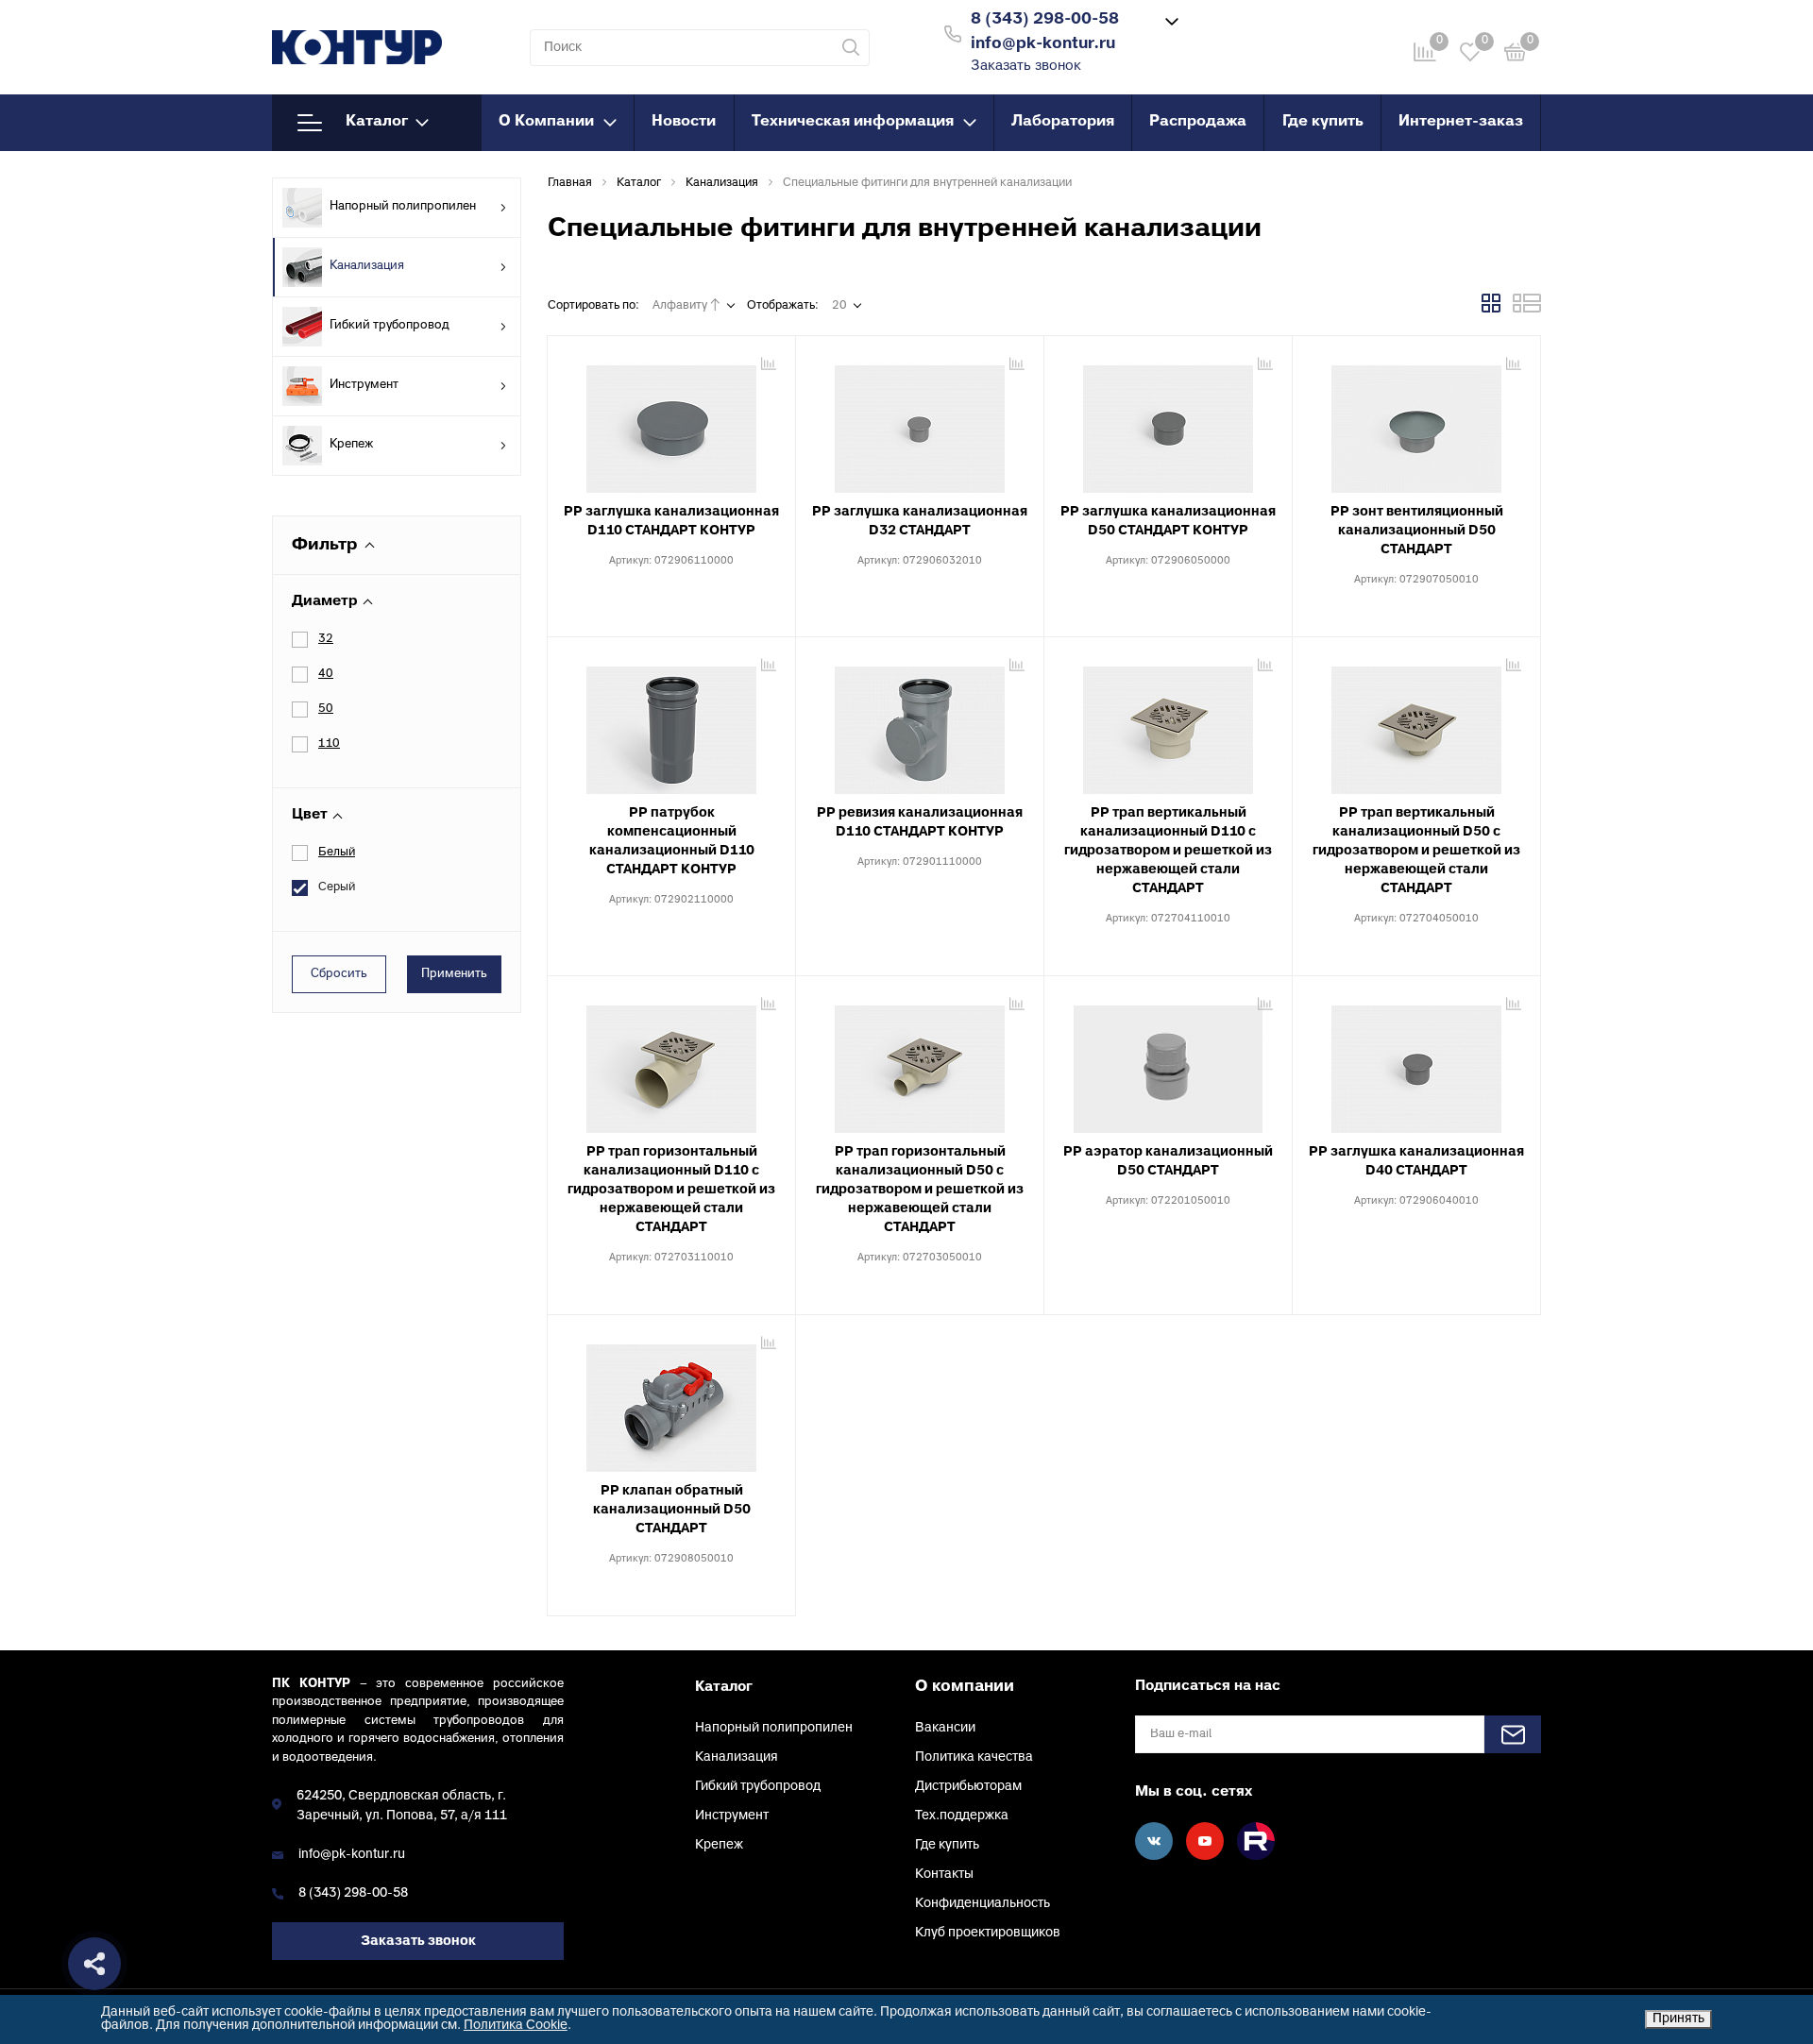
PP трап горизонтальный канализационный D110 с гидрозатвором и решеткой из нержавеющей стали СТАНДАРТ (671, 1190)
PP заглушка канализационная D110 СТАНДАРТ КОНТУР (671, 522)
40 (326, 674)
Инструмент (364, 385)
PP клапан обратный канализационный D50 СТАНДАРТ (672, 1510)
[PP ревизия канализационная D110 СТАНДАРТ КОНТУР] (920, 723)
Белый (337, 853)
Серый (337, 887)
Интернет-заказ (1461, 122)
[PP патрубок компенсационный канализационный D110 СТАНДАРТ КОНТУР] (671, 723)
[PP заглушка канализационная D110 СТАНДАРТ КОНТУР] (671, 422)
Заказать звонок (1026, 67)
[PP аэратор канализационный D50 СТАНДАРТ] (1168, 1062)
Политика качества (974, 1757)
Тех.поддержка (962, 1816)
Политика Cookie (516, 2026)
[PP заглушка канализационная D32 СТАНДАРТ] (920, 422)
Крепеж (351, 445)
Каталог (377, 122)
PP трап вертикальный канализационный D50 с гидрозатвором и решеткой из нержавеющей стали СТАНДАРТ (1416, 851)
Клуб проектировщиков (988, 1933)
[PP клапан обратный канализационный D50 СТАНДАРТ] (671, 1401)
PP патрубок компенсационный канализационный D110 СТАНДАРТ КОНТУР (672, 842)
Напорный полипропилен (403, 207)
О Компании (546, 122)
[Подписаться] (1513, 1734)
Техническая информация (853, 122)
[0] (1516, 55)
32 (326, 639)
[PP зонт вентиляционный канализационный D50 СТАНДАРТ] (1416, 422)
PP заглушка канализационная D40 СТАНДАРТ (1416, 1162)
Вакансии (945, 1728)
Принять (1678, 2019)
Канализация (367, 266)
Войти (1249, 32)
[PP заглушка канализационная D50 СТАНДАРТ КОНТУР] (1168, 422)
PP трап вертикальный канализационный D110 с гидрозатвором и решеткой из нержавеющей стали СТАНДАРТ (1168, 851)
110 (329, 744)
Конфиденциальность (983, 1904)
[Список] (1527, 310)
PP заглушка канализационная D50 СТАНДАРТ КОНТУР (1168, 522)
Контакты (944, 1875)
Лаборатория (1063, 122)
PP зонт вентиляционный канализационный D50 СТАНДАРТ (1417, 531)
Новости (684, 122)
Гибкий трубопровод (390, 326)
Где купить (1323, 122)
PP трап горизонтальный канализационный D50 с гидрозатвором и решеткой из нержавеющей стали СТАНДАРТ (920, 1190)
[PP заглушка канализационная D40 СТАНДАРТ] (1416, 1062)
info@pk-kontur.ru (352, 1855)
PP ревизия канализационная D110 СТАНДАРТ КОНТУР (920, 823)
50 (326, 709)
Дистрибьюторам (968, 1787)
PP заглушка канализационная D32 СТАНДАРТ (920, 522)
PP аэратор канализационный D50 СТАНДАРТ (1168, 1162)
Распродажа (1198, 122)
